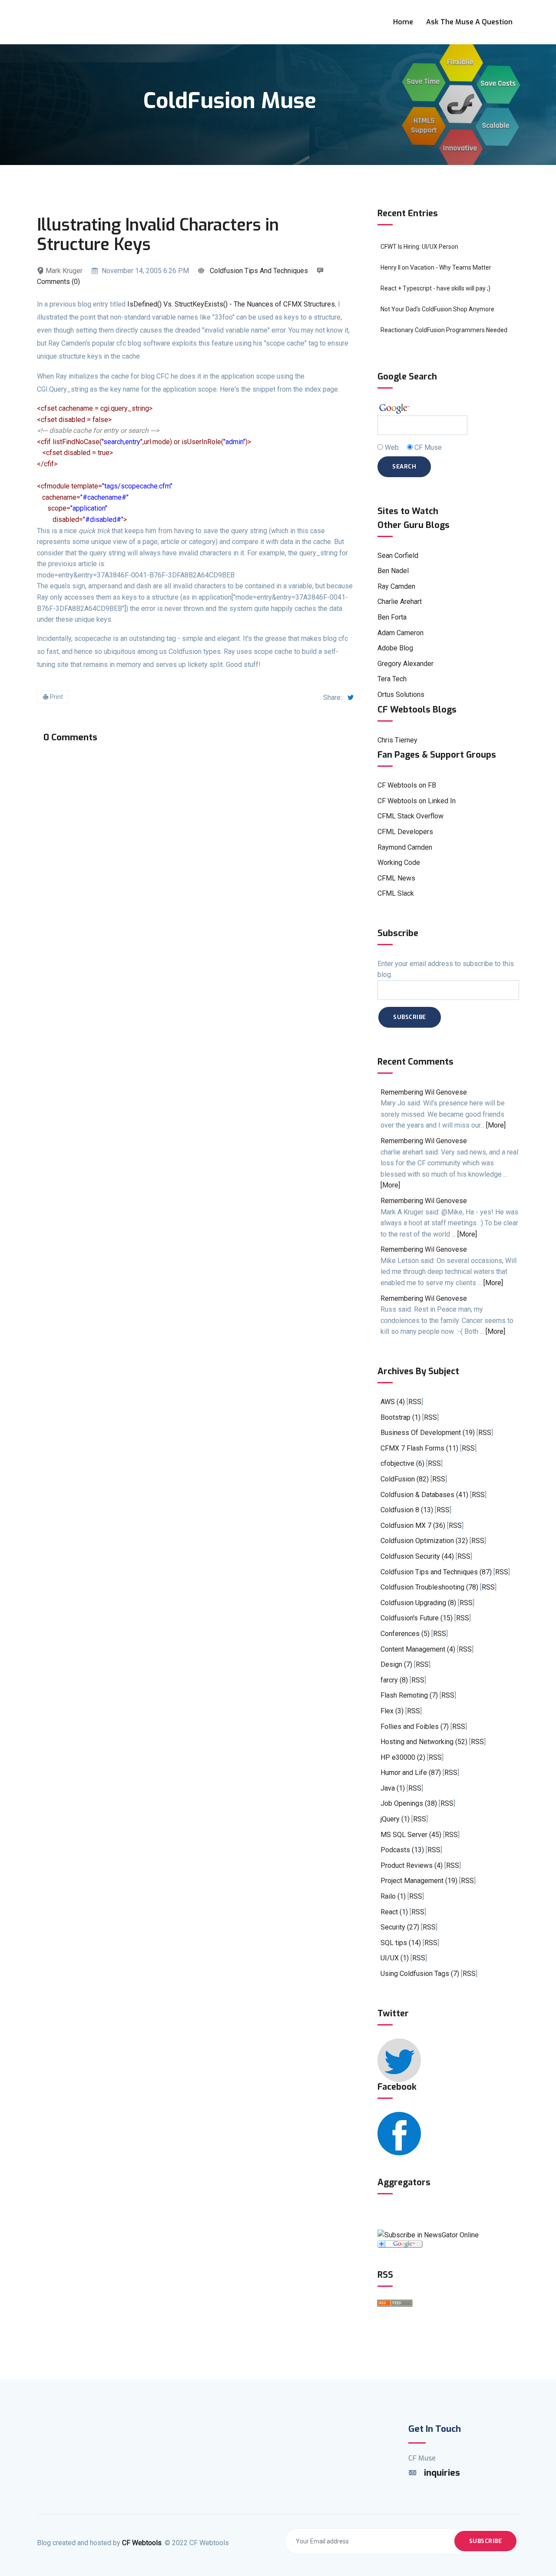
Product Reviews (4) (412, 1865)
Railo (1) (393, 1896)
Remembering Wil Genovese (424, 1092)
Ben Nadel (393, 571)
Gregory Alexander (405, 664)
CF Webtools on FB (407, 785)
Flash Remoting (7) (409, 1695)
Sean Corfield (398, 556)
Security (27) (400, 1927)
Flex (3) (392, 1711)
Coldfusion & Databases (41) (424, 1495)
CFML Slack (396, 893)
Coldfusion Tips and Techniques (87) (436, 1572)
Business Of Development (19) (428, 1433)
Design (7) (396, 1664)
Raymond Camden (405, 847)
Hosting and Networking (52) (424, 1742)
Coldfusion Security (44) (417, 1556)
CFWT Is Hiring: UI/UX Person (419, 247)
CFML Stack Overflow (410, 816)
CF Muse (428, 447)
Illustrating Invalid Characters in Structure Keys (158, 235)
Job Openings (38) (409, 1803)
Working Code (399, 863)
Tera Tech (392, 679)
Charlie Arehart (400, 602)
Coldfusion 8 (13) (407, 1510)
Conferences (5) (405, 1634)
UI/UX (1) (395, 1958)
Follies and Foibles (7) (415, 1727)
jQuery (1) (395, 1819)
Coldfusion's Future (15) (417, 1618)
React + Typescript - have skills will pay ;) (435, 288)
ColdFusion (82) (405, 1479)
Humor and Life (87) (411, 1773)
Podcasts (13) (402, 1850)
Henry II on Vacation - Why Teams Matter (436, 267)
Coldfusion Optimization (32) (424, 1541)
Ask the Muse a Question (469, 22)
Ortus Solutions (401, 694)
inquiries (442, 2473)
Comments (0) (58, 282)
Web (392, 447)
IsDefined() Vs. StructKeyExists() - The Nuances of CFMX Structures (231, 304)
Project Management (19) (419, 1881)
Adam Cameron (400, 633)
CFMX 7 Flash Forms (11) (419, 1448)
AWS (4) (393, 1402)
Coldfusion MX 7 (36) (413, 1525)
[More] (496, 1125)
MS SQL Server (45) (411, 1835)
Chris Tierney (397, 740)
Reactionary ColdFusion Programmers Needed (444, 330)
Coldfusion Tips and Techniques (259, 271)
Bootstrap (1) (400, 1417)
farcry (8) (394, 1680)
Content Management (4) (418, 1649)
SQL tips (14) (401, 1943)
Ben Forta (392, 617)
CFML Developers (405, 832)
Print (56, 697)
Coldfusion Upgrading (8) (418, 1603)
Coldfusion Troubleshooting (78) (429, 1587)
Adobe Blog (395, 648)
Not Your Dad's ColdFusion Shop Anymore (437, 309)
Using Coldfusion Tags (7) (420, 1974)
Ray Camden (396, 586)
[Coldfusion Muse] (428, 2235)
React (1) (394, 1912)
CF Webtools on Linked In (417, 801)
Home (403, 22)
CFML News (396, 878)
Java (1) (393, 1788)
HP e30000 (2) (403, 1757)
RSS (415, 1402)
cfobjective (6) (402, 1463)
